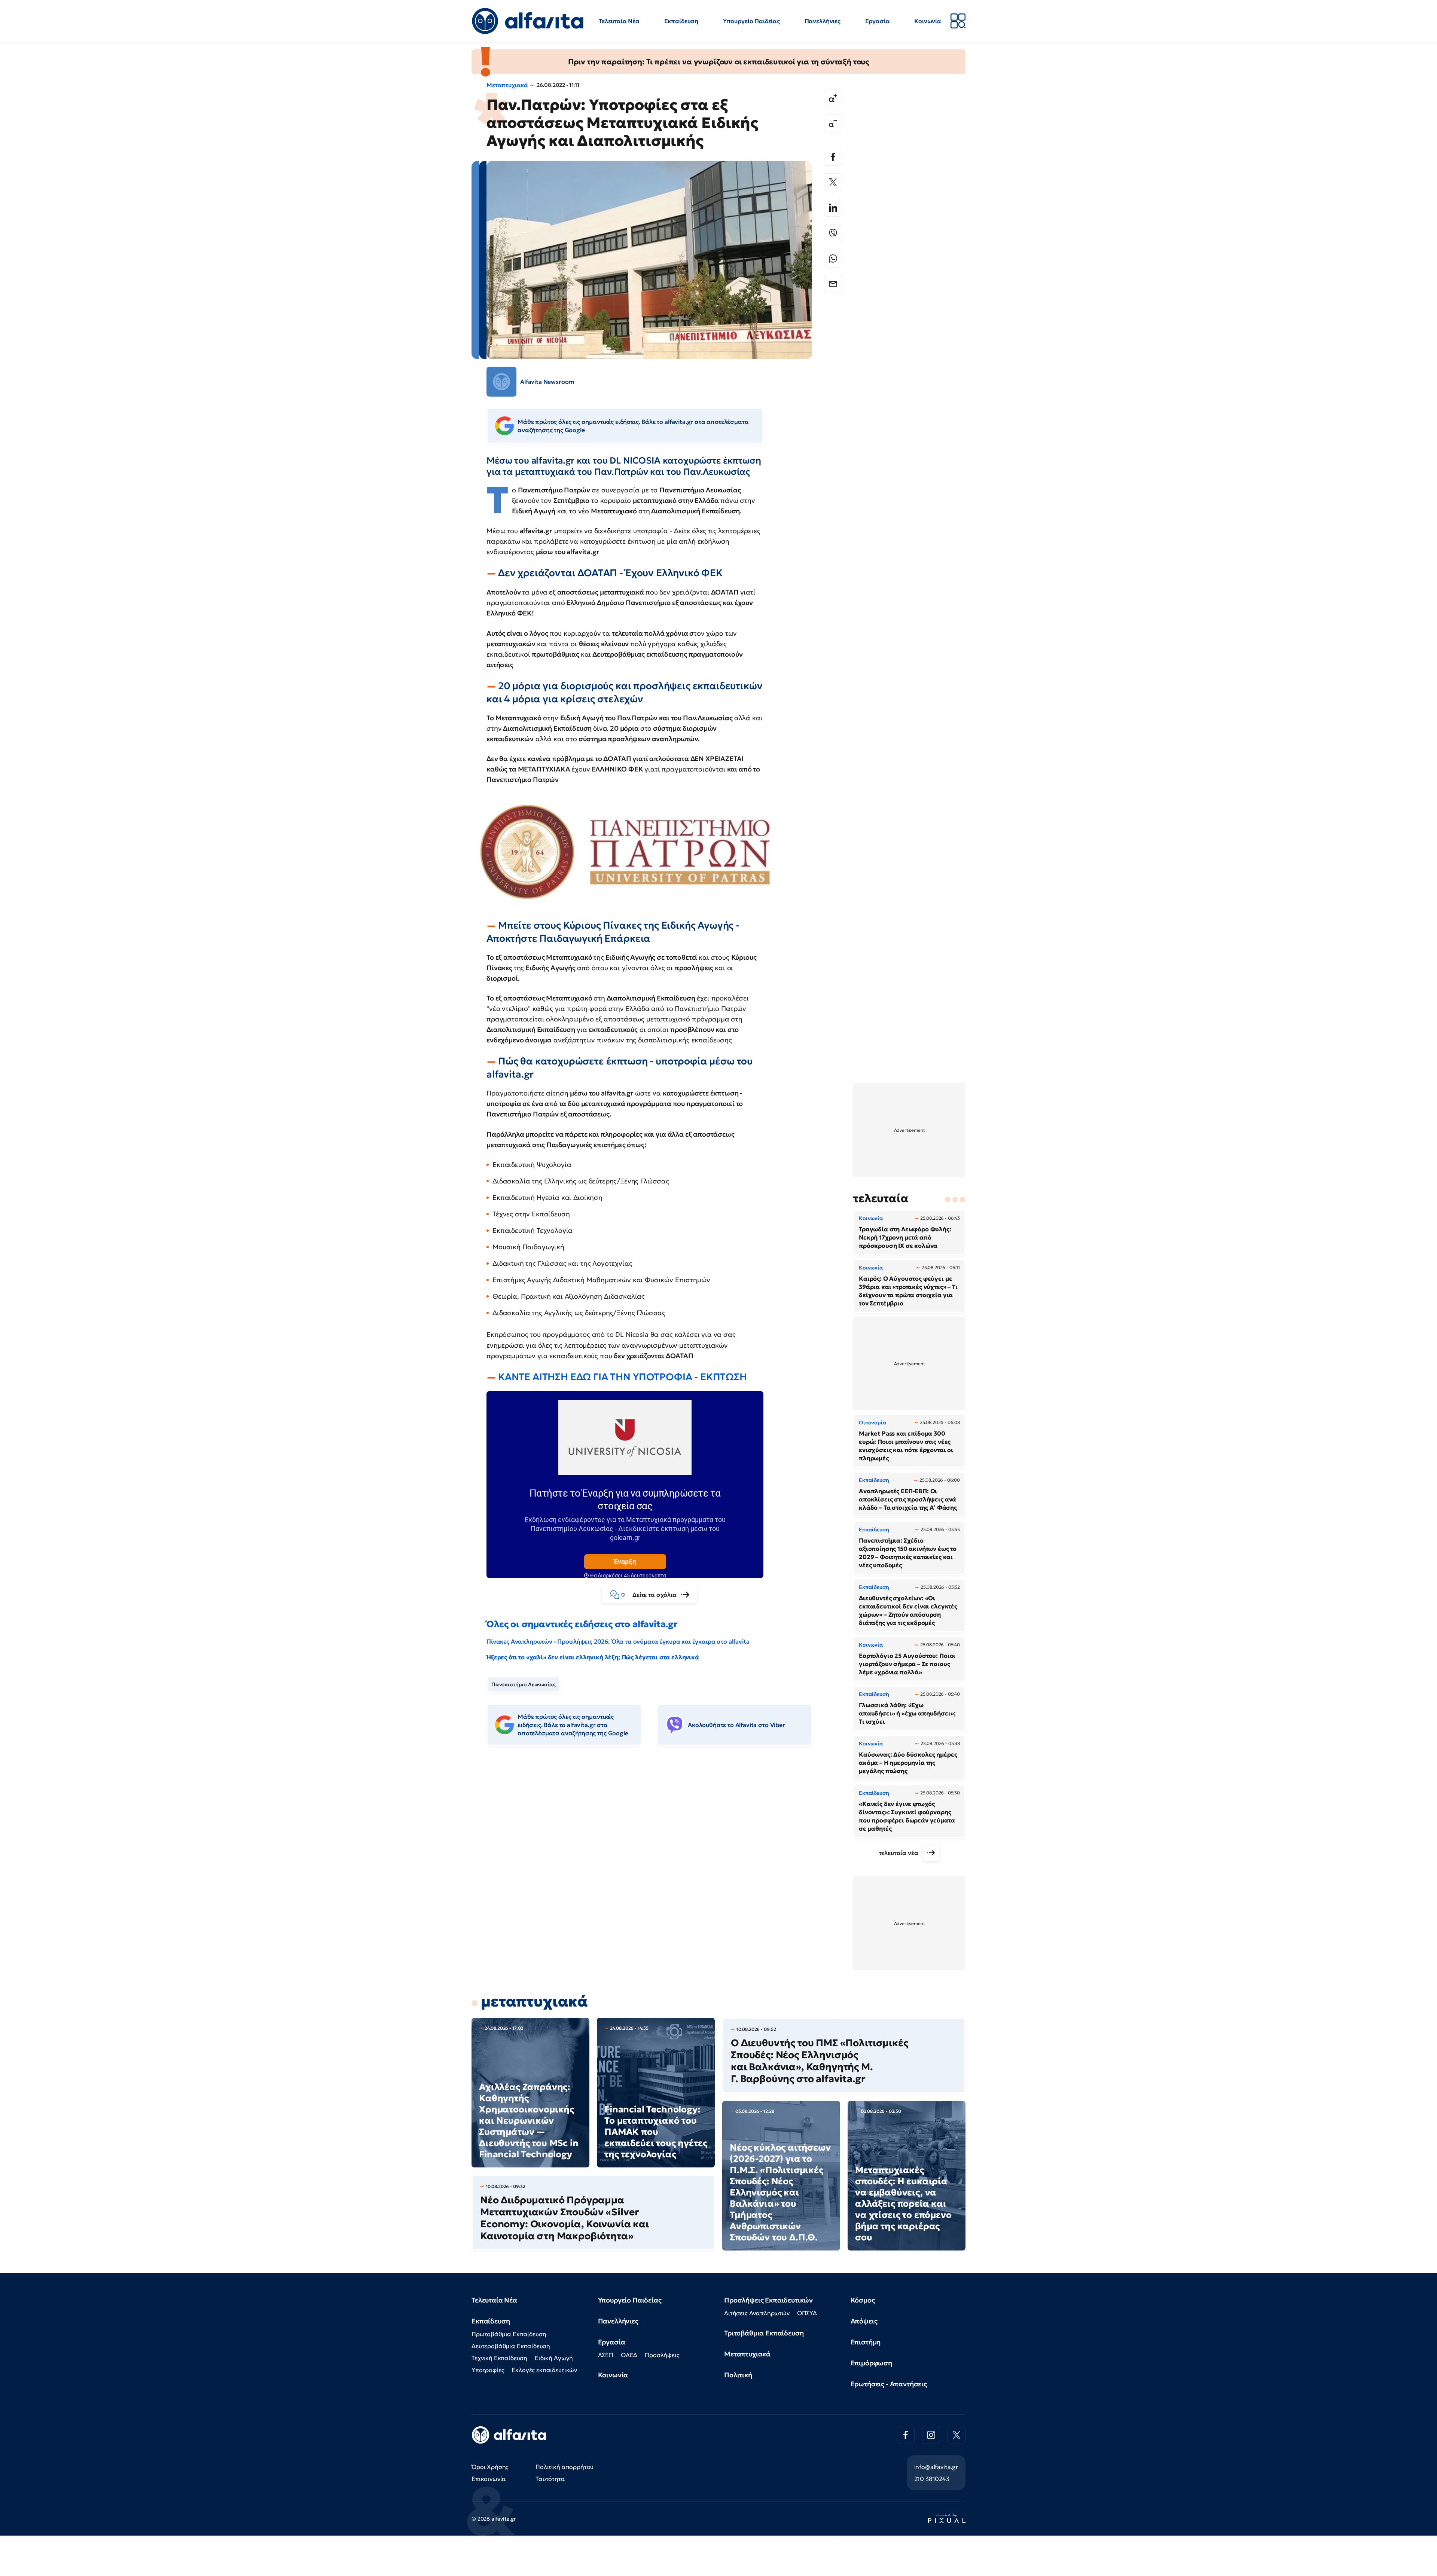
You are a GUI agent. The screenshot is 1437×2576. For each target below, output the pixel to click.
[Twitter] (833, 182)
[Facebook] (833, 157)
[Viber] (833, 233)
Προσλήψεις (662, 2355)
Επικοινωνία (489, 2479)
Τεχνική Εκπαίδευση (499, 2358)
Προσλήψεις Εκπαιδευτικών (768, 2300)
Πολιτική (738, 2375)
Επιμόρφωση (871, 2363)
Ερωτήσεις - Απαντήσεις (889, 2384)
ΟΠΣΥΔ (807, 2313)
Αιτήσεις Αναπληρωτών (757, 2313)
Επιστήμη (866, 2342)
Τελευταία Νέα (619, 21)
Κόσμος (863, 2300)
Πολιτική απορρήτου (565, 2467)
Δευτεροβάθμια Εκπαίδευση (511, 2346)
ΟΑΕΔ (629, 2355)
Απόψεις (864, 2321)
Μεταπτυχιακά (507, 85)
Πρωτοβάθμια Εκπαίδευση (509, 2334)
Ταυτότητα (550, 2479)
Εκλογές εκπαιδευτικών (544, 2370)
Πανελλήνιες (823, 21)
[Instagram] (931, 2435)
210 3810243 (932, 2479)
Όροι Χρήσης (490, 2467)
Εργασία (878, 21)
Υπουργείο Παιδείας (751, 21)
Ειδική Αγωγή (554, 2358)
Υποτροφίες (488, 2370)
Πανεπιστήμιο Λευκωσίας (523, 1684)
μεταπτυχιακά (534, 2001)
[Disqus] (655, 1866)
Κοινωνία (928, 21)
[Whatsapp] (833, 259)
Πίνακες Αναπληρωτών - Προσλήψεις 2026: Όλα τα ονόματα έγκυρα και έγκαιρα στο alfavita (618, 1641)
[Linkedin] (833, 208)
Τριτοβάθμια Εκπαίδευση (764, 2333)
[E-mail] (833, 284)
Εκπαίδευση (681, 21)
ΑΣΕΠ (606, 2355)
